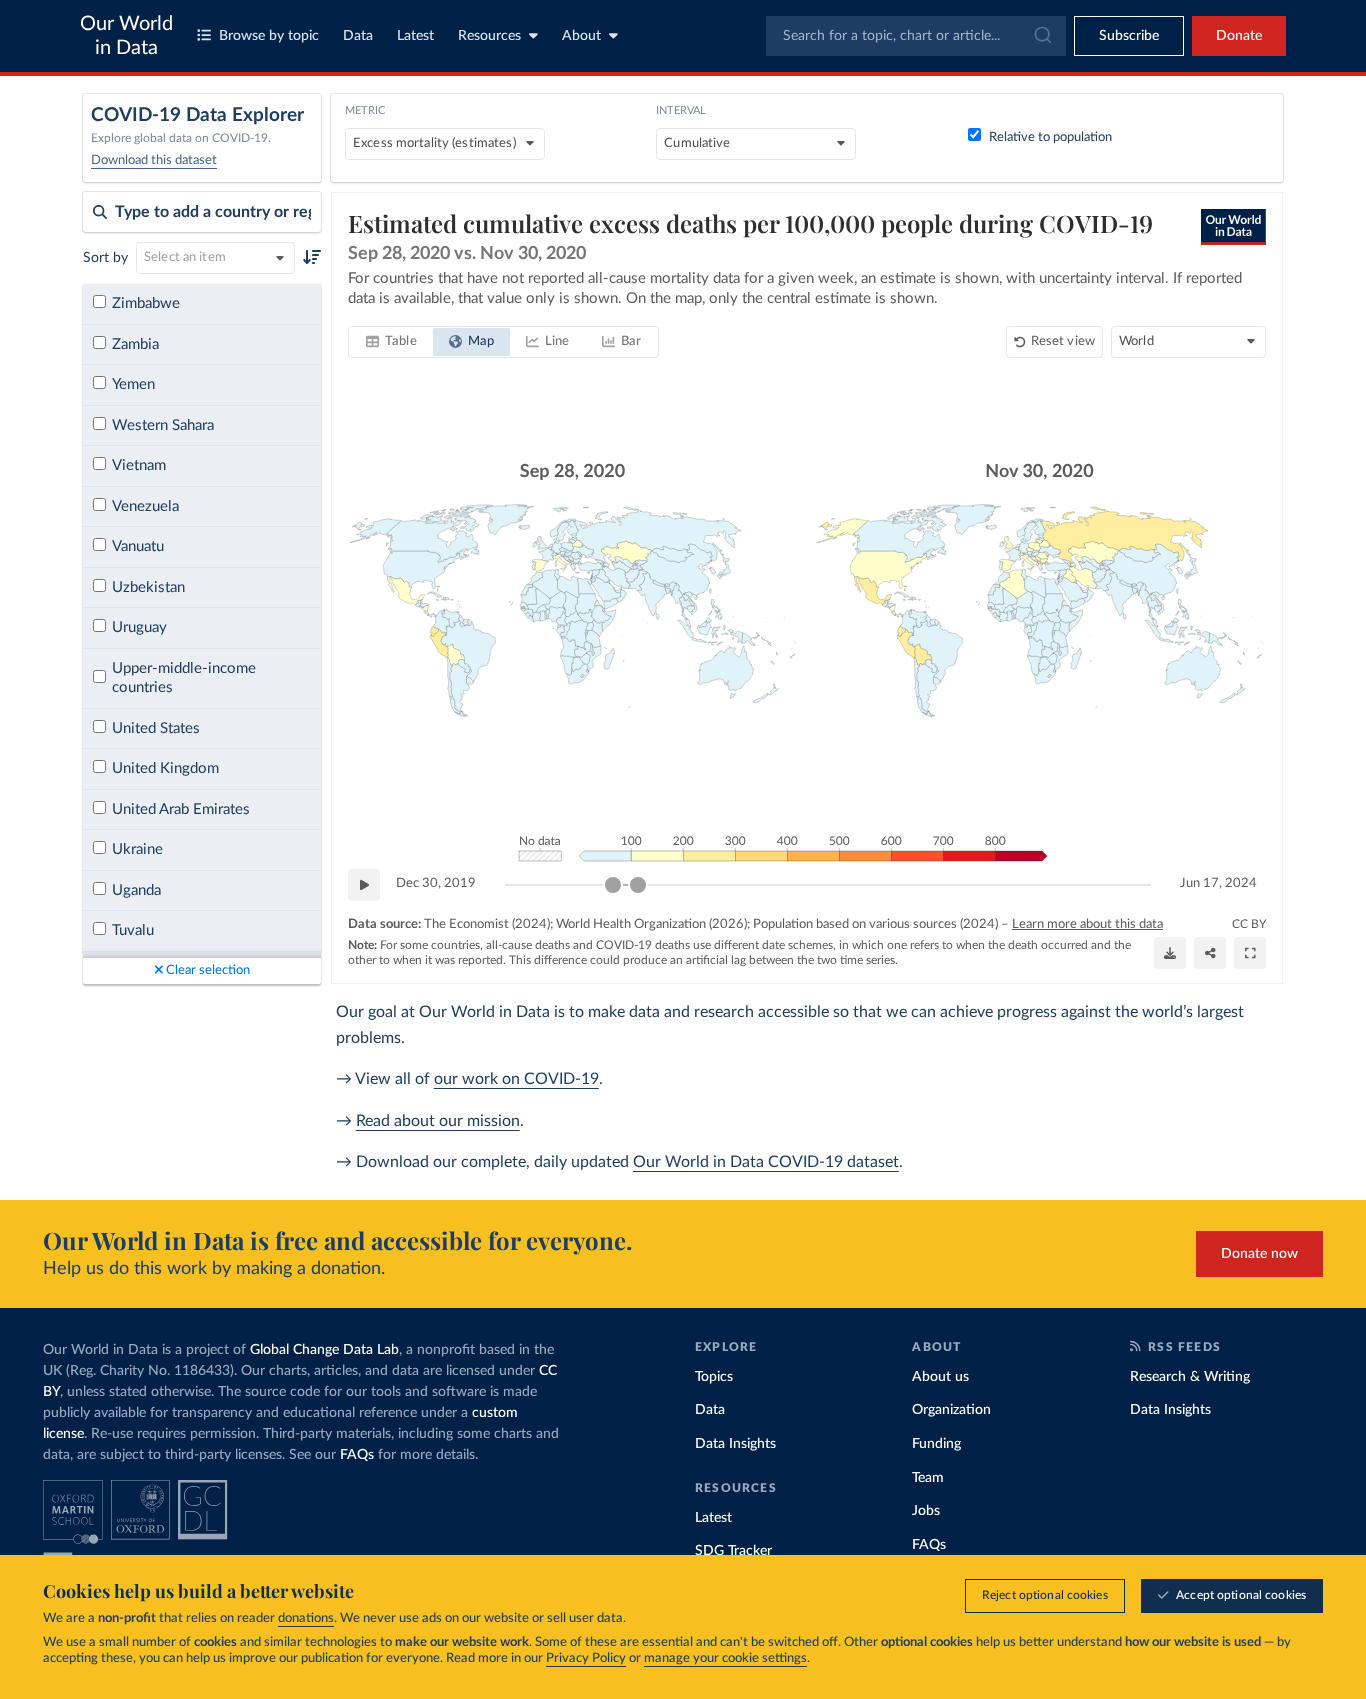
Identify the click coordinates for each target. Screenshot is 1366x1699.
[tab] (391, 342)
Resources (489, 36)
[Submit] (1041, 36)
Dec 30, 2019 (436, 883)
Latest (415, 36)
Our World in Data (126, 36)
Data (358, 36)
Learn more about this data (1087, 924)
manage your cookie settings (725, 1658)
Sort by (105, 258)
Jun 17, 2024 (1218, 883)
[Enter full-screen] (1250, 953)
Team (928, 1478)
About (581, 36)
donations (306, 1618)
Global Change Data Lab (324, 1350)
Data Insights (735, 1444)
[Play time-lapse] (364, 885)
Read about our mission (438, 1121)
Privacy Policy (586, 1658)
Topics (714, 1377)
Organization (951, 1410)
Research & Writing (1190, 1377)
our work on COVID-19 (516, 1079)
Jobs (926, 1511)
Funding (936, 1444)
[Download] (1170, 953)
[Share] (1210, 953)
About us (940, 1377)
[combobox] (916, 36)
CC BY (1249, 924)
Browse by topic (269, 36)
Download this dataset (154, 160)
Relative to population (1050, 137)
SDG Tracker (733, 1551)
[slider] (613, 885)
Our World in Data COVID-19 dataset (766, 1162)
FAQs (357, 1455)
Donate (1239, 36)
